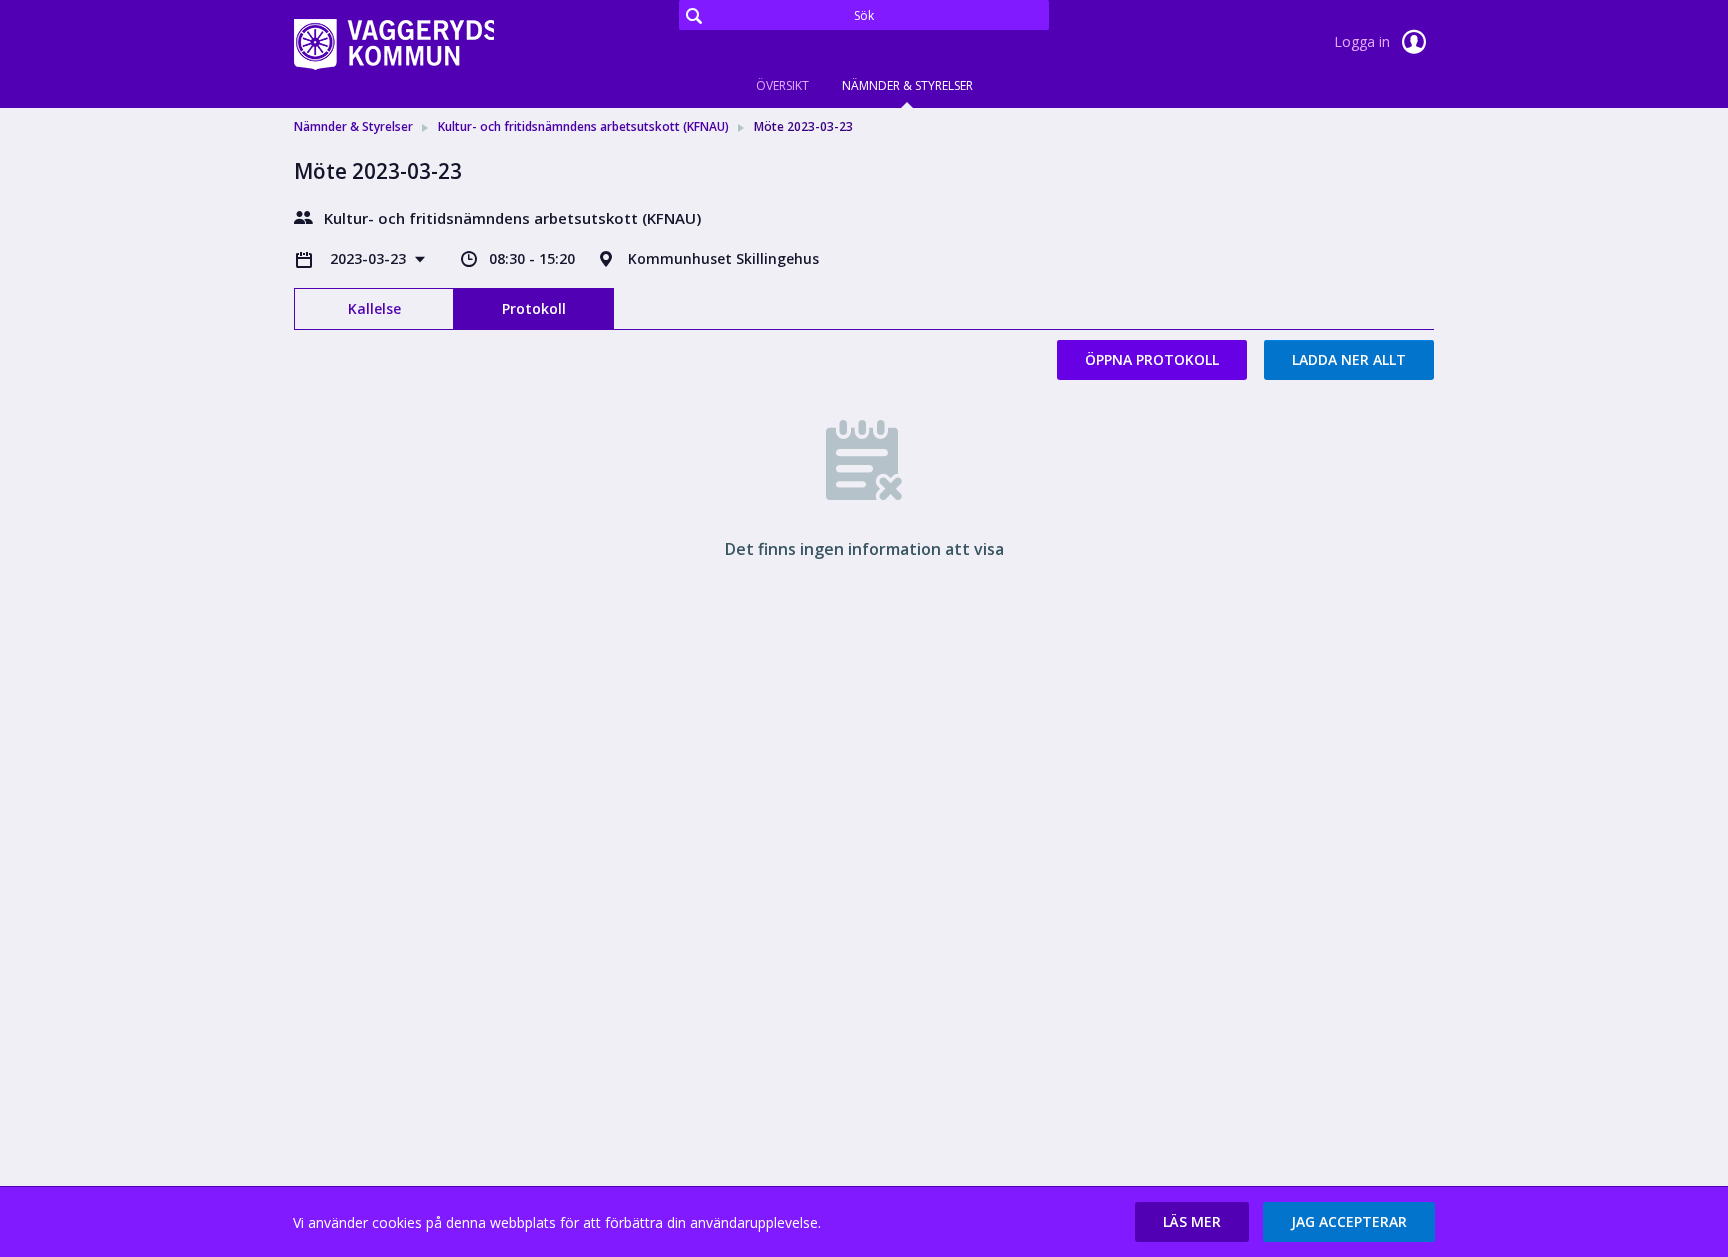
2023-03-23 (370, 258)
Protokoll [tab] (534, 308)
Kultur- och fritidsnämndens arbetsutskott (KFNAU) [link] (583, 126)
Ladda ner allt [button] (1349, 359)
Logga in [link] (1364, 41)
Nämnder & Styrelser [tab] (907, 85)
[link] (394, 44)
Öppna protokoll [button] (1152, 359)
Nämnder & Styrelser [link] (353, 126)
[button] (1192, 1222)
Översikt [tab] (782, 85)
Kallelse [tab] (374, 308)
